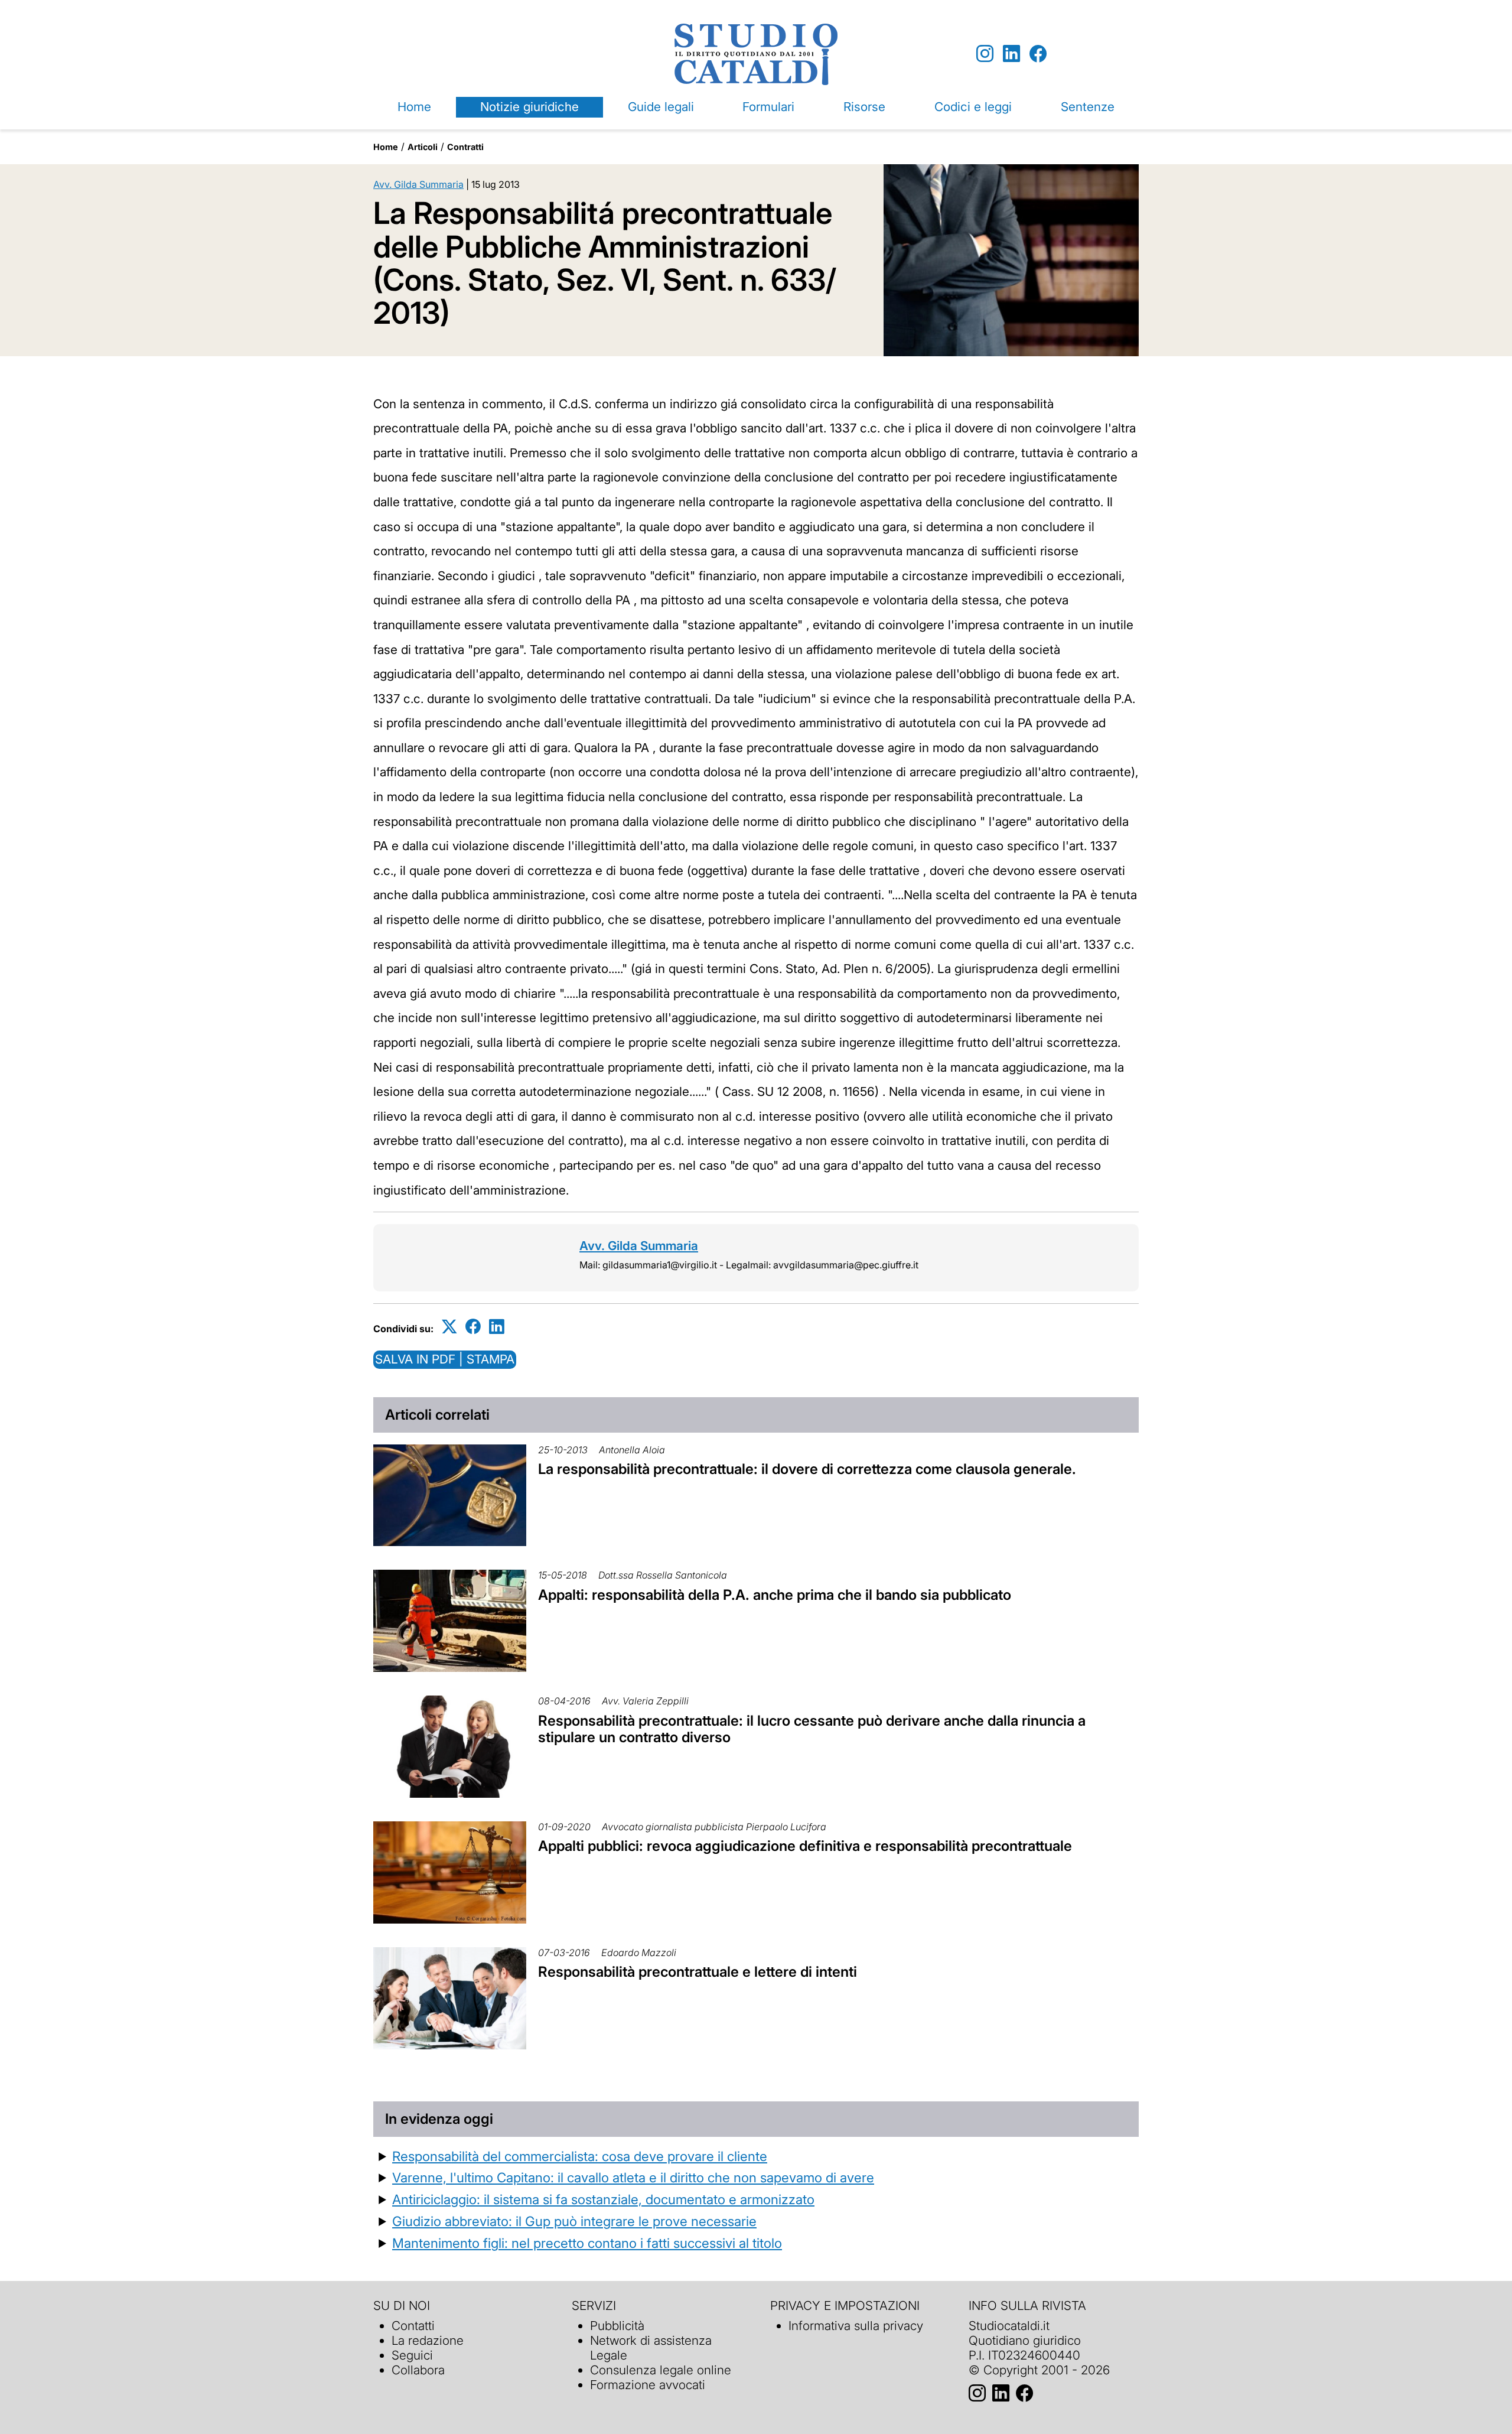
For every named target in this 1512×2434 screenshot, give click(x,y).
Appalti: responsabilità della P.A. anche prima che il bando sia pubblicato (775, 1595)
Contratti (465, 147)
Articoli (423, 147)
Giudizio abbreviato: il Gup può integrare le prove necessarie (574, 2221)
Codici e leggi (973, 107)
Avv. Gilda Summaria (418, 184)
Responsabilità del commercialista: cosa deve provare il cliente (580, 2156)
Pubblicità (617, 2326)
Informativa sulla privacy (856, 2326)
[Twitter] (449, 1327)
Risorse (864, 107)
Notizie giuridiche (529, 107)
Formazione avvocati (648, 2385)
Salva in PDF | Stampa (445, 1359)
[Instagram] (985, 54)
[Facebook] (1038, 54)
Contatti (413, 2326)
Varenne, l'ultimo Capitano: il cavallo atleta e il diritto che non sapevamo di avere (633, 2177)
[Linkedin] (1011, 54)
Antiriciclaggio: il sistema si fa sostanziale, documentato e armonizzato (603, 2199)
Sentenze (1088, 107)
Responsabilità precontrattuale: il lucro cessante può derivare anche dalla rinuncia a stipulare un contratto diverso (812, 1729)
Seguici (412, 2355)
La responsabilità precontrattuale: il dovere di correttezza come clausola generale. (807, 1469)
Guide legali (661, 107)
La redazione (428, 2340)
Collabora (418, 2370)
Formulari (768, 107)
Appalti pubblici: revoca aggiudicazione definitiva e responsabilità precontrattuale (805, 1846)
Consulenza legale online (661, 2370)
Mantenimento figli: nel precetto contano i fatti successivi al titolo (587, 2243)
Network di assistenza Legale (651, 2348)
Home (414, 107)
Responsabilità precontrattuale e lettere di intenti (698, 1972)
